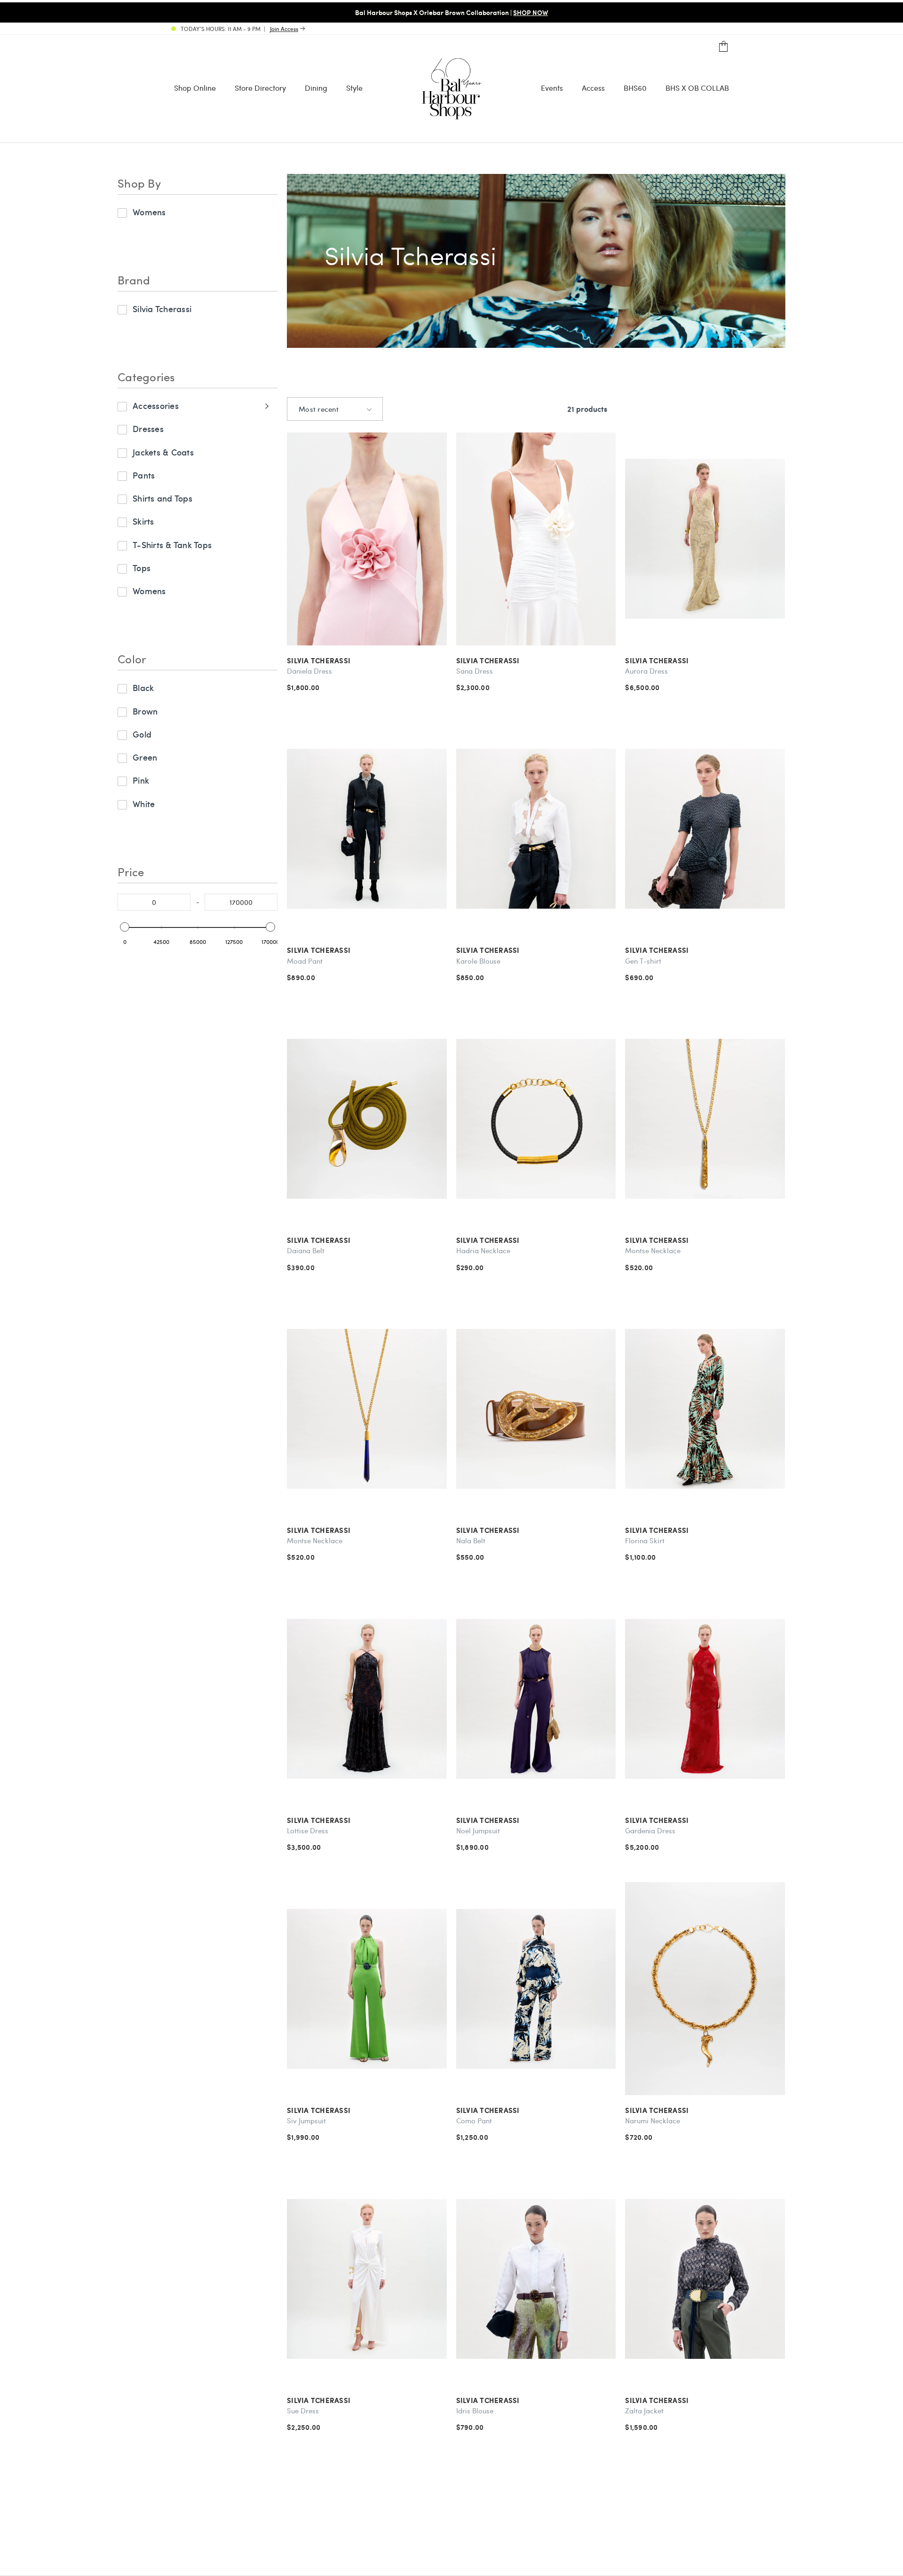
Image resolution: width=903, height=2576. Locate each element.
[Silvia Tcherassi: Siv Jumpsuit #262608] (367, 1989)
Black (143, 687)
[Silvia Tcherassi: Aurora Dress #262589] (705, 539)
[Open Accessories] (266, 406)
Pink (141, 780)
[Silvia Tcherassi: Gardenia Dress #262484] (705, 1699)
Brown (145, 711)
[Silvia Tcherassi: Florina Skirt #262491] (705, 1409)
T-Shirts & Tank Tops (172, 545)
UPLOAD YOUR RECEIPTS (625, 12)
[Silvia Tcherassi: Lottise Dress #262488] (367, 1699)
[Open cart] (724, 47)
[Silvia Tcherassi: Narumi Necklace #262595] (705, 1989)
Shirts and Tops (162, 498)
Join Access (284, 29)
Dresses (148, 428)
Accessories (156, 405)
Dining (316, 88)
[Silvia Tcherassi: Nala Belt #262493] (536, 1409)
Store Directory (260, 88)
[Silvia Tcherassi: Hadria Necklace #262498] (536, 1119)
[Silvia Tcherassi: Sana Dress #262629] (536, 539)
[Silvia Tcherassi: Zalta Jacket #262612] (705, 2279)
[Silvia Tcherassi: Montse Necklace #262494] (367, 1409)
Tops (142, 568)
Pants (144, 475)
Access (593, 88)
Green (145, 757)
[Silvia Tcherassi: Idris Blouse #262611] (536, 2279)
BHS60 (635, 88)
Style (354, 88)
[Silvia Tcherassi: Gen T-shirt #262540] (705, 829)
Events (552, 88)
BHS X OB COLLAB (697, 88)
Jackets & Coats (163, 452)
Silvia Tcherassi (162, 309)
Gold (142, 734)
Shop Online (195, 88)
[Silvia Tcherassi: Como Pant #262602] (536, 1989)
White (144, 804)
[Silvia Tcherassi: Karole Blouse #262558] (536, 829)
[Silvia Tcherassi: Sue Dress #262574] (367, 2279)
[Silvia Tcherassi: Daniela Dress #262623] (367, 539)
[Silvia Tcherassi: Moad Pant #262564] (367, 829)
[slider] (125, 927)
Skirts (143, 521)
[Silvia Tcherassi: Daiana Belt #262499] (367, 1119)
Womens (149, 212)
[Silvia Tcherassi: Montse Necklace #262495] (705, 1119)
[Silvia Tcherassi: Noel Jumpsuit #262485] (536, 1699)
